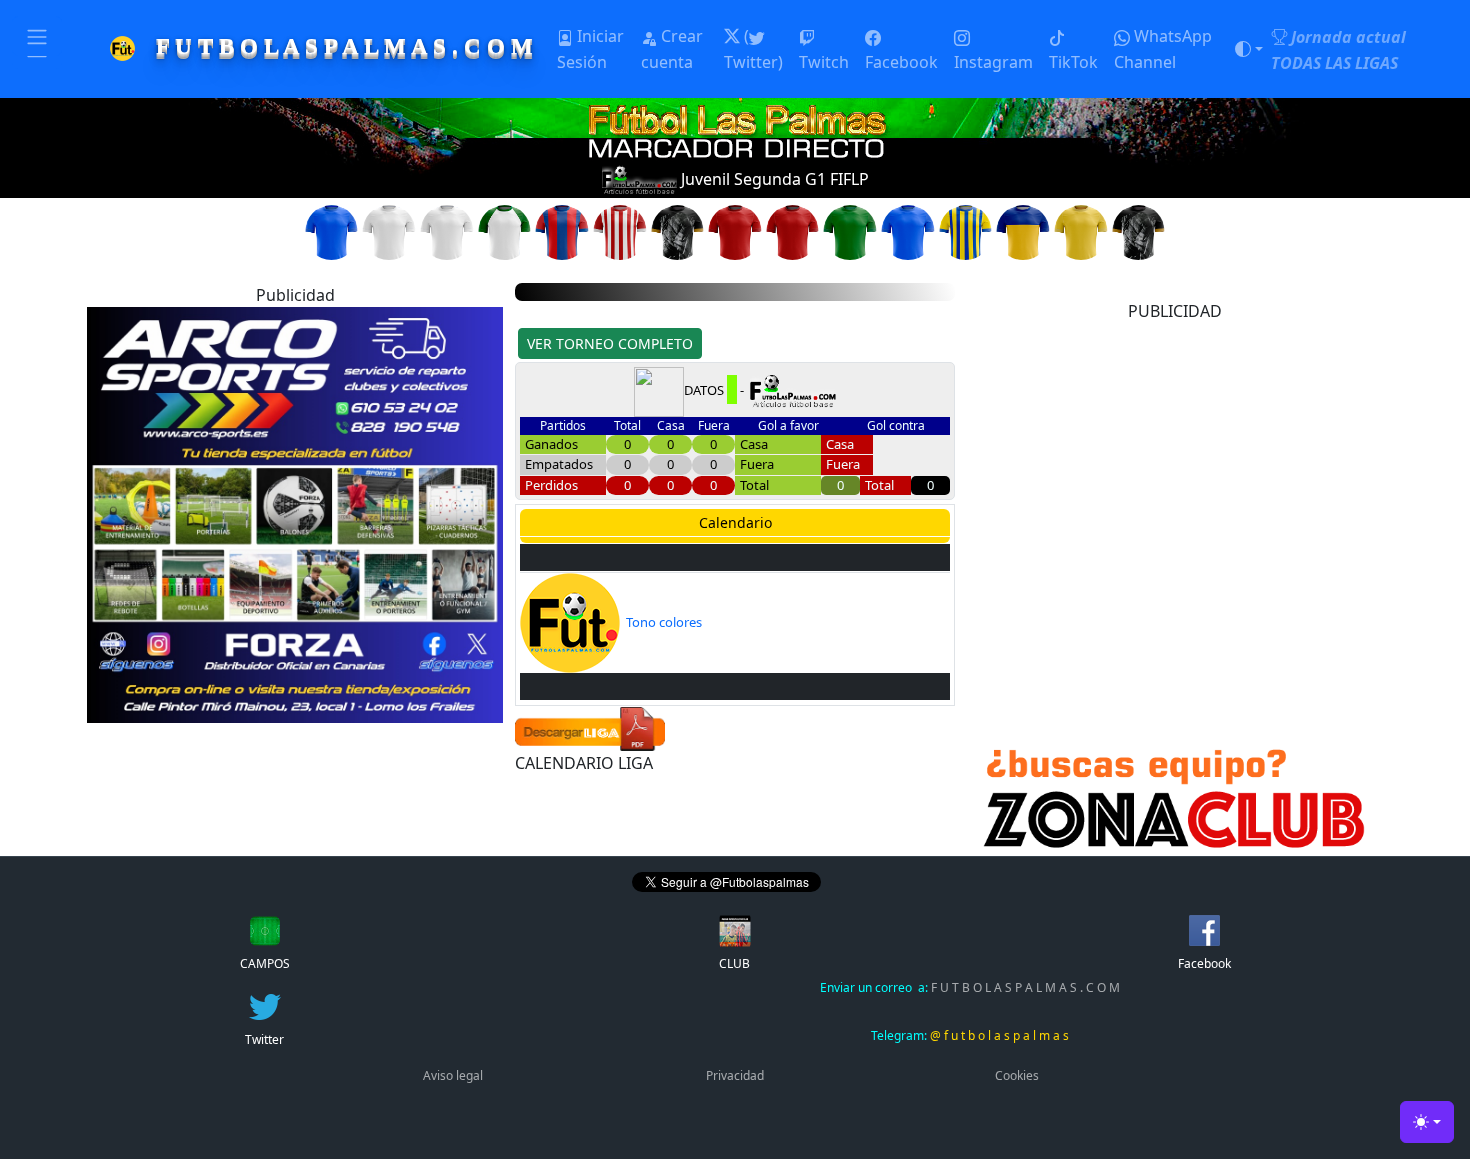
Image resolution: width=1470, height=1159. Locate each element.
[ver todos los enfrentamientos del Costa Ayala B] (1023, 231)
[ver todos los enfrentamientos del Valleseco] (1139, 231)
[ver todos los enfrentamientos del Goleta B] (850, 231)
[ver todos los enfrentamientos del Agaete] (562, 231)
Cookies (1017, 1075)
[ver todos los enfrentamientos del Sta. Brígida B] (505, 231)
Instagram (993, 62)
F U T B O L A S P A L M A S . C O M (970, 987)
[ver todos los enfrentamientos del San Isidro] (908, 231)
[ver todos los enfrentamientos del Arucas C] (389, 231)
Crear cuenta (672, 49)
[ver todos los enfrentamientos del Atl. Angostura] (678, 231)
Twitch (824, 62)
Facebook (901, 62)
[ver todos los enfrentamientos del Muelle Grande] (735, 231)
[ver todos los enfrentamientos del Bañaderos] (332, 231)
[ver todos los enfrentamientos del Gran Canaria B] (620, 231)
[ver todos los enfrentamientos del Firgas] (793, 231)
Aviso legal (453, 1075)
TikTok (1073, 62)
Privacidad (735, 1075)
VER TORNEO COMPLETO (610, 343)
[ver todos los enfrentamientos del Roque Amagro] (1081, 231)
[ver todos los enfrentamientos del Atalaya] (966, 231)
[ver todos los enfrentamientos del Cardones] (447, 231)
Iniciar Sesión (590, 49)
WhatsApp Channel (1163, 49)
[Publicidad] (295, 513)
